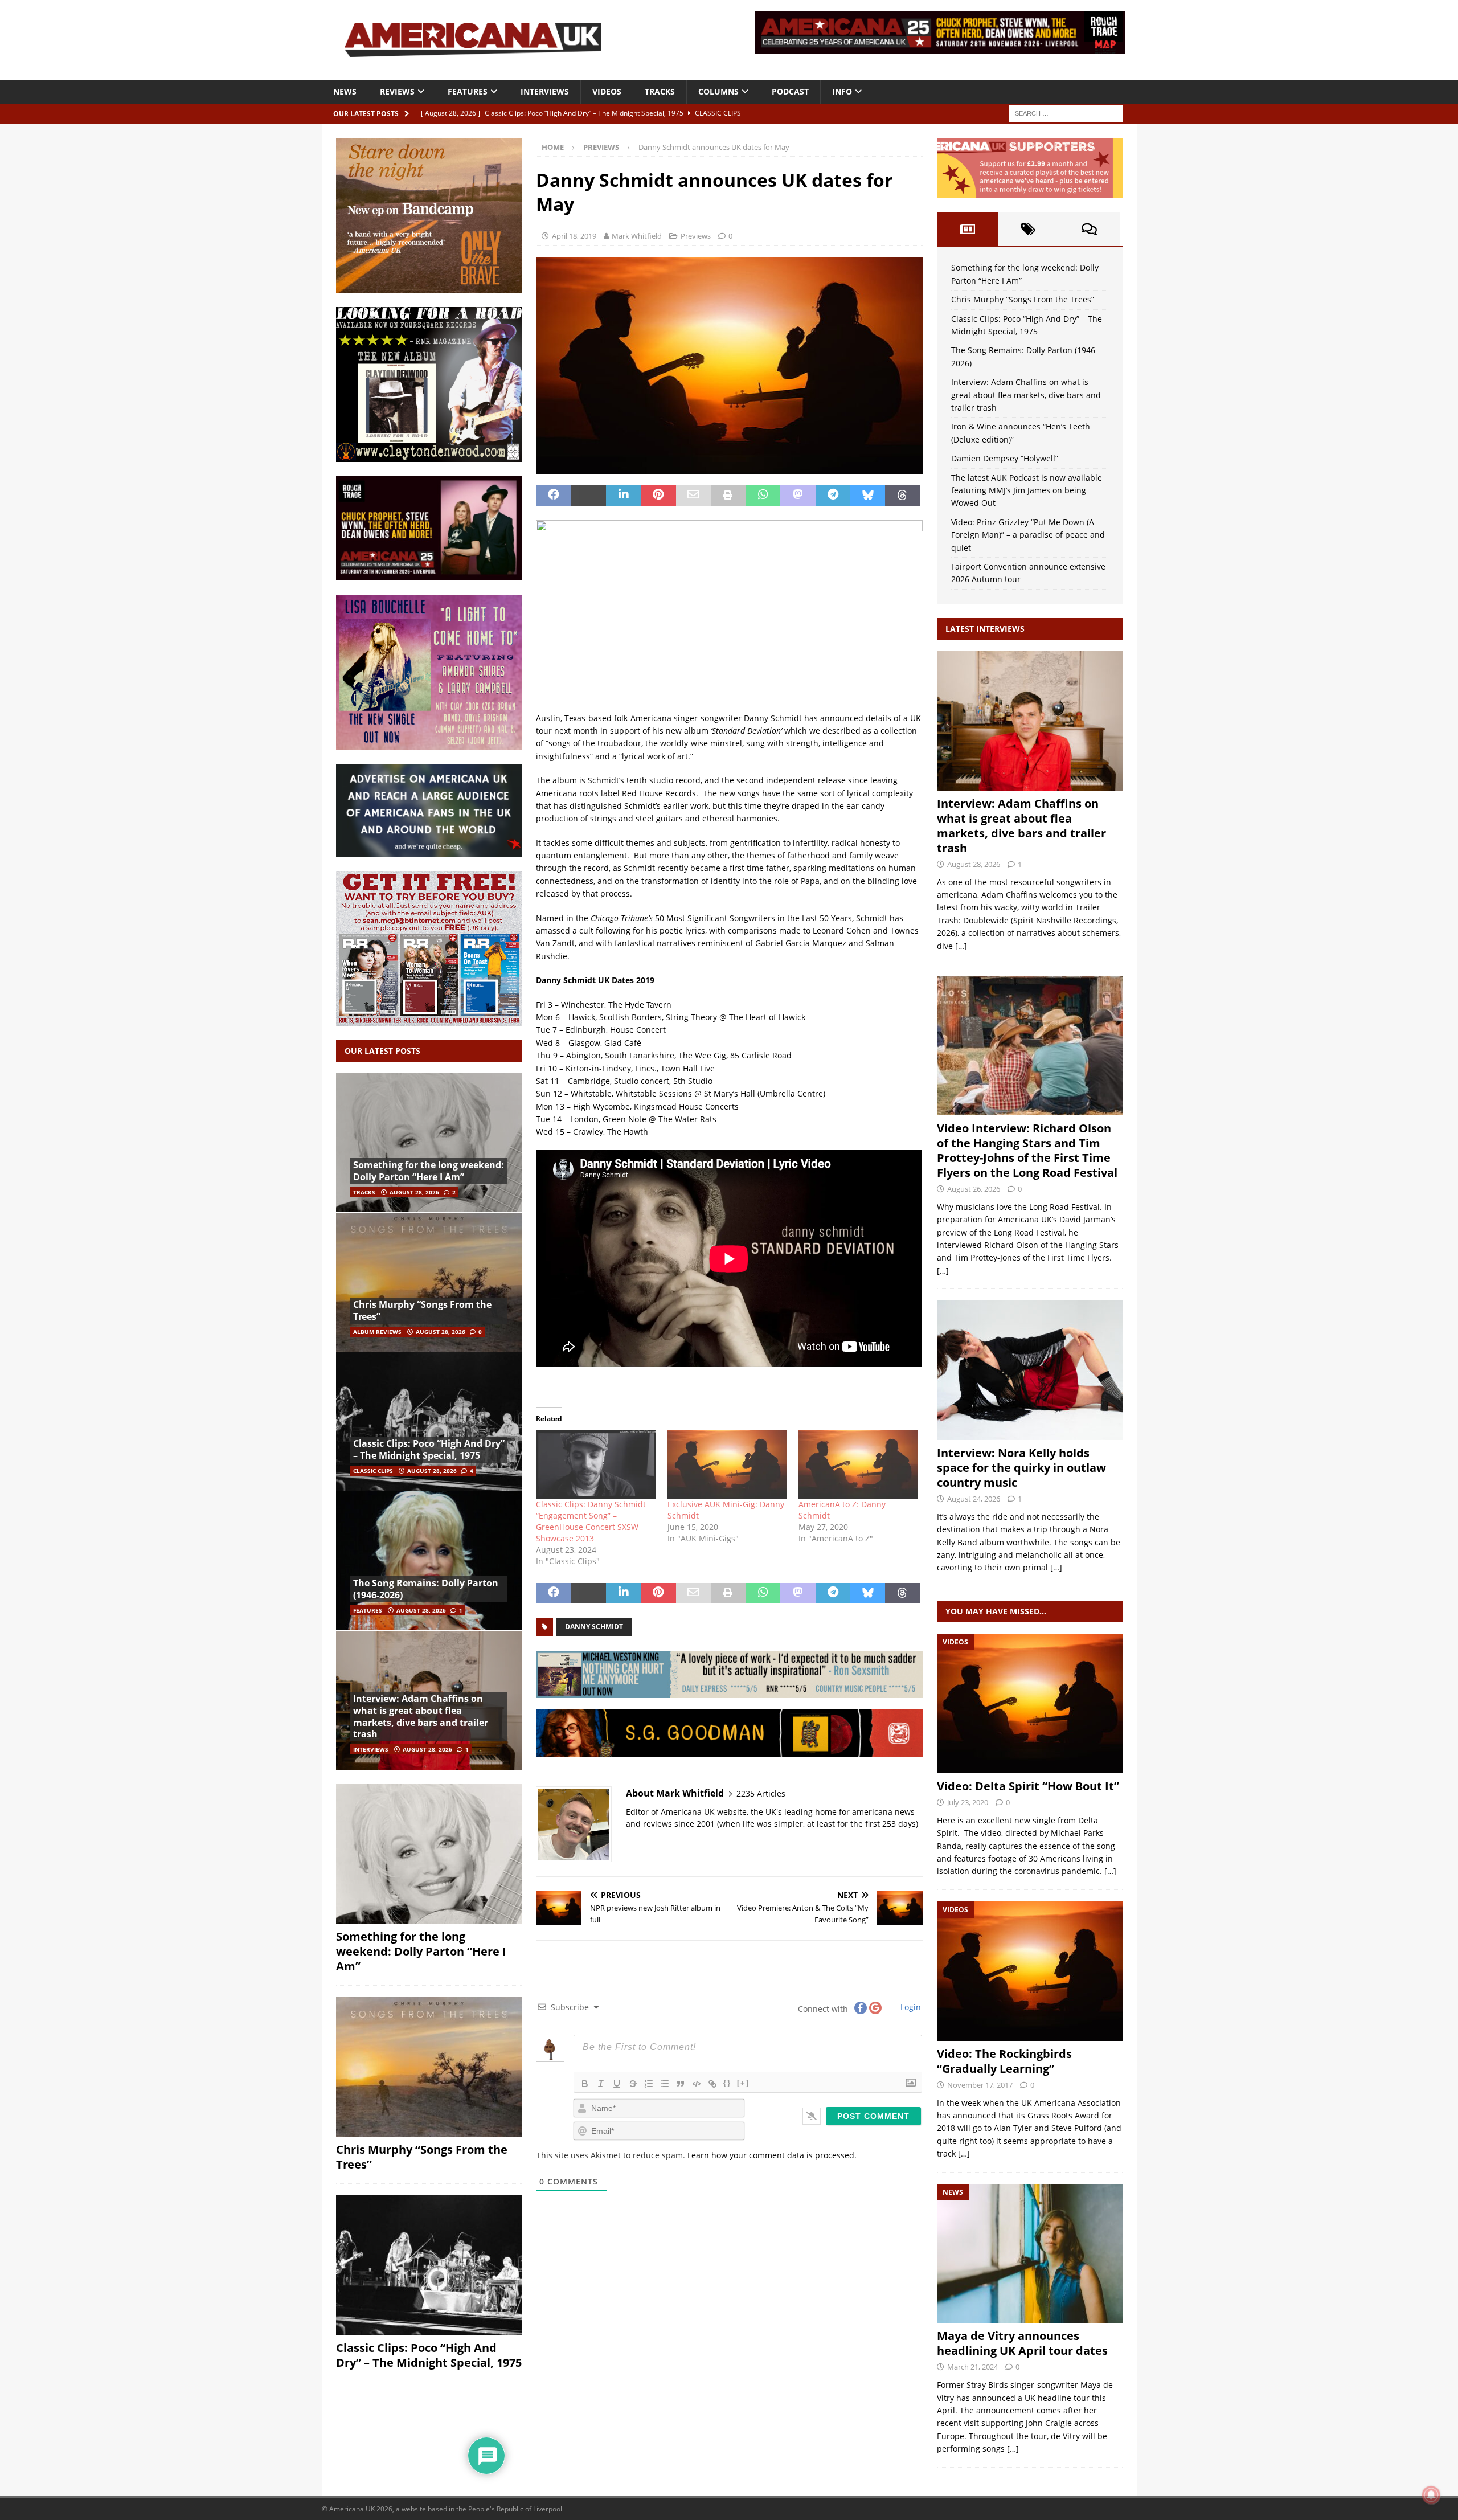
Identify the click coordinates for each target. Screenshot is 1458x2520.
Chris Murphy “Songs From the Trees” (422, 1310)
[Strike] (633, 2084)
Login (910, 2007)
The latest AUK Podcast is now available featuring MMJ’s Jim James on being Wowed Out (1027, 490)
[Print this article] (728, 496)
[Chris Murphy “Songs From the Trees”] (429, 1282)
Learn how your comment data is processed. (772, 2155)
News (345, 91)
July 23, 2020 (968, 1802)
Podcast (790, 91)
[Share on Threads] (902, 496)
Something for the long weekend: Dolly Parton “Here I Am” (429, 1171)
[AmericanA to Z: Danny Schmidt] (858, 1464)
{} (727, 2083)
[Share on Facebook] (553, 496)
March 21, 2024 (972, 2367)
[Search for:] (1066, 113)
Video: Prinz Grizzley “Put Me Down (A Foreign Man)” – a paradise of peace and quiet (1028, 535)
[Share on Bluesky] (868, 496)
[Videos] (1030, 1703)
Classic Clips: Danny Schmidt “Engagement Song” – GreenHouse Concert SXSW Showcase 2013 (591, 1521)
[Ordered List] (649, 2084)
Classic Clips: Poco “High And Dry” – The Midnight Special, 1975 (429, 1449)
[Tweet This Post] (589, 496)
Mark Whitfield (637, 236)
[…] (961, 946)
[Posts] (967, 229)
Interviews (545, 91)
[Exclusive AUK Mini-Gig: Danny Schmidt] (727, 1464)
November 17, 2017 (980, 2085)
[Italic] (601, 2084)
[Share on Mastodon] (798, 496)
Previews (696, 236)
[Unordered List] (665, 2084)
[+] (743, 2083)
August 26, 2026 (974, 1189)
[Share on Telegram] (833, 496)
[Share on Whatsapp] (763, 496)
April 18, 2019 (574, 236)
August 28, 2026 (414, 1192)
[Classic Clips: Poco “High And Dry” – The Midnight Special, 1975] (429, 1421)
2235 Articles (761, 1793)
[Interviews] (1030, 721)
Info (842, 91)
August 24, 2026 (974, 1499)
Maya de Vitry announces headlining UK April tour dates (1022, 2343)
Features (468, 91)
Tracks (660, 91)
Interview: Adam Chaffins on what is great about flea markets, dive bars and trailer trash (421, 1716)
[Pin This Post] (658, 496)
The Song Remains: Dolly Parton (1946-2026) (426, 1589)
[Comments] (1089, 229)
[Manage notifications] (1431, 2495)
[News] (1030, 2254)
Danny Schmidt (594, 1627)
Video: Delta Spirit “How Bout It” (1028, 1786)
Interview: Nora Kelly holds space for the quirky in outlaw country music (1021, 1468)
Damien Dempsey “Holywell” (1005, 458)
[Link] (712, 2084)
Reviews (397, 91)
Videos (607, 91)
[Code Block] (697, 2084)
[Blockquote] (681, 2084)
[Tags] (1028, 229)
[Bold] (585, 2084)
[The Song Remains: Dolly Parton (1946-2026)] (429, 1560)
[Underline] (617, 2084)
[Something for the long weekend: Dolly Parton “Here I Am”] (429, 1143)
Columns (718, 91)
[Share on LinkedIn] (623, 496)
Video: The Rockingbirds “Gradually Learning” (1004, 2061)
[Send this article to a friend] (693, 496)
